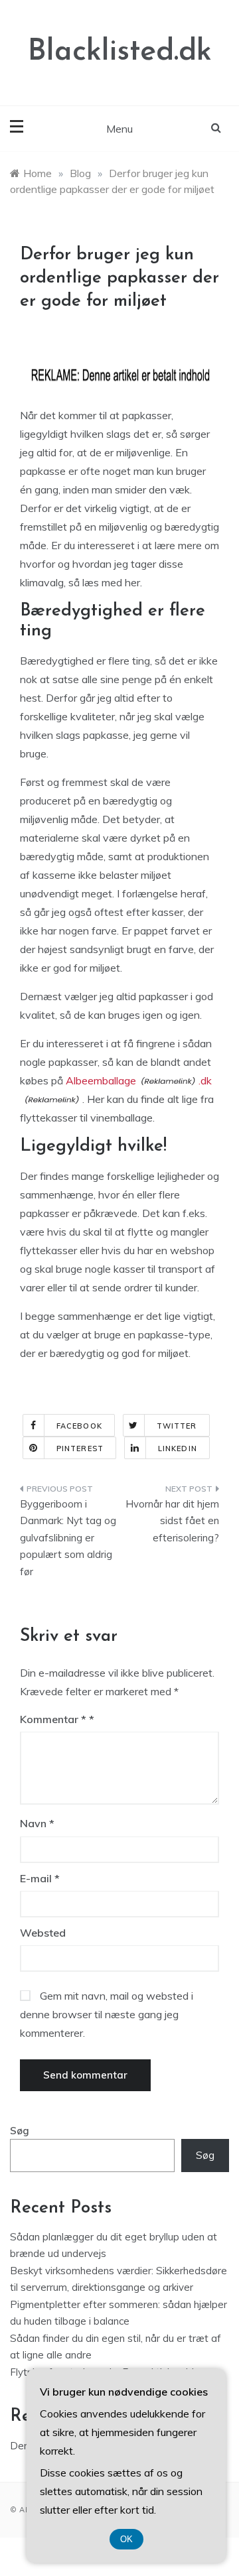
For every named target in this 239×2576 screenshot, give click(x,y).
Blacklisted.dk (120, 52)
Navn (37, 1823)
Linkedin (178, 1449)
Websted (43, 1933)
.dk (205, 1080)
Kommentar (53, 1719)
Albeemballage (101, 1080)
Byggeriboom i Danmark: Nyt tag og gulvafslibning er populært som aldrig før (68, 1538)
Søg (20, 2131)
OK (126, 2539)
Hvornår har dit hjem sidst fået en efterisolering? (172, 1521)
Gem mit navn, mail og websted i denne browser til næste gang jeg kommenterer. (107, 2014)
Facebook (79, 1426)
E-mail (40, 1878)
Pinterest (80, 1449)
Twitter (177, 1426)
